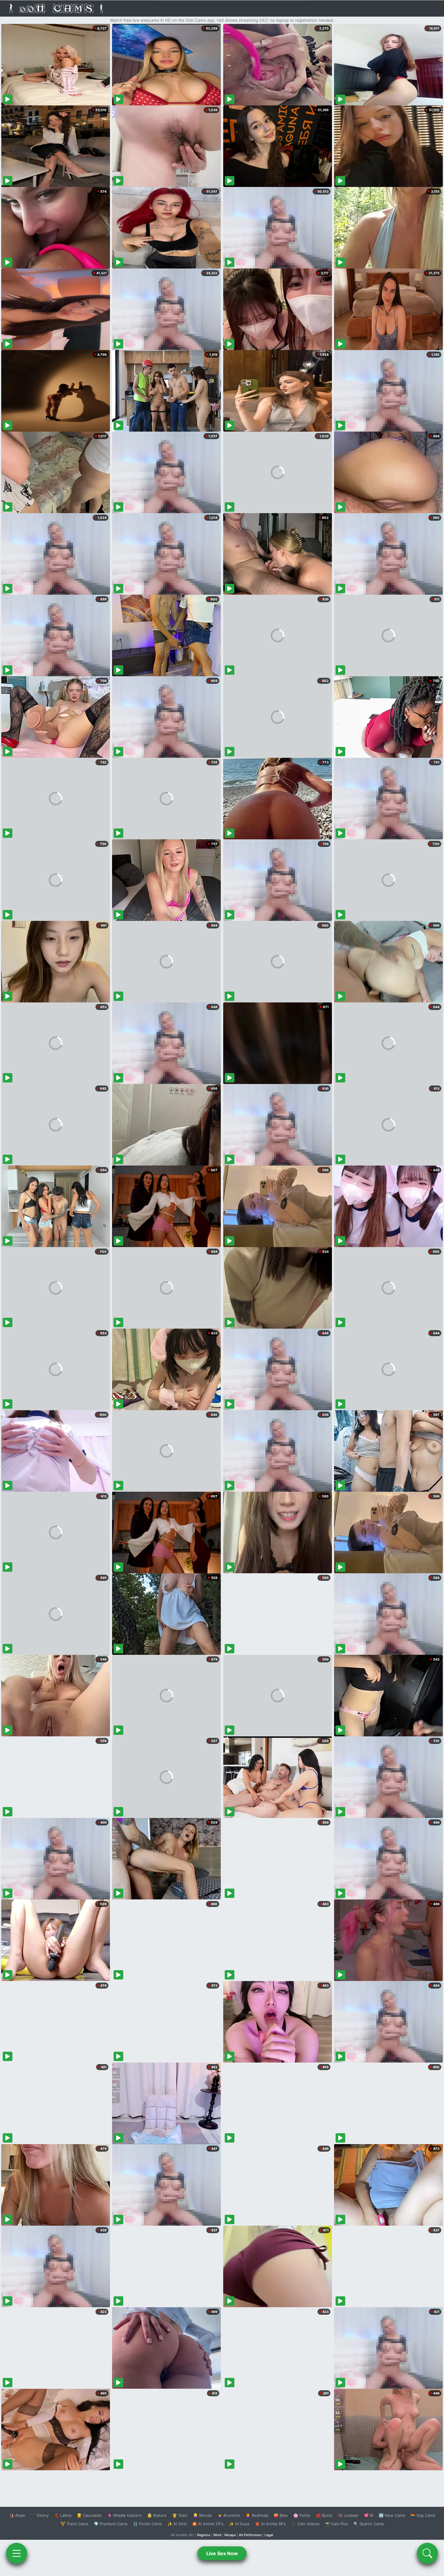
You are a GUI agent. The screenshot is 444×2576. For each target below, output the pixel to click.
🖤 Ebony (40, 2515)
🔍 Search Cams (369, 2524)
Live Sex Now (222, 2553)
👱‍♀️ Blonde (203, 2515)
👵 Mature (157, 2515)
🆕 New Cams (392, 2515)
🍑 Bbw (281, 2515)
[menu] (17, 2553)
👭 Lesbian (348, 2515)
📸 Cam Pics (336, 2524)
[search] (427, 2553)
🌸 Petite (302, 2515)
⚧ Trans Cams (74, 2524)
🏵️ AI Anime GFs (208, 2524)
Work (217, 2535)
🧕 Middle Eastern (124, 2515)
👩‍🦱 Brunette (229, 2515)
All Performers (250, 2535)
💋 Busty (324, 2515)
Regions (204, 2535)
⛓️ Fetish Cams (147, 2524)
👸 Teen (180, 2515)
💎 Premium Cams (111, 2524)
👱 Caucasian (89, 2515)
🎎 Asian (17, 2515)
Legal (269, 2535)
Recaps (230, 2535)
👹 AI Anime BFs (270, 2524)
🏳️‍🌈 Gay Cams (423, 2515)
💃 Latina (63, 2515)
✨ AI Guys (239, 2524)
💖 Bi (369, 2515)
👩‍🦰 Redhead (257, 2515)
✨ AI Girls (177, 2524)
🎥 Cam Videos (305, 2524)
